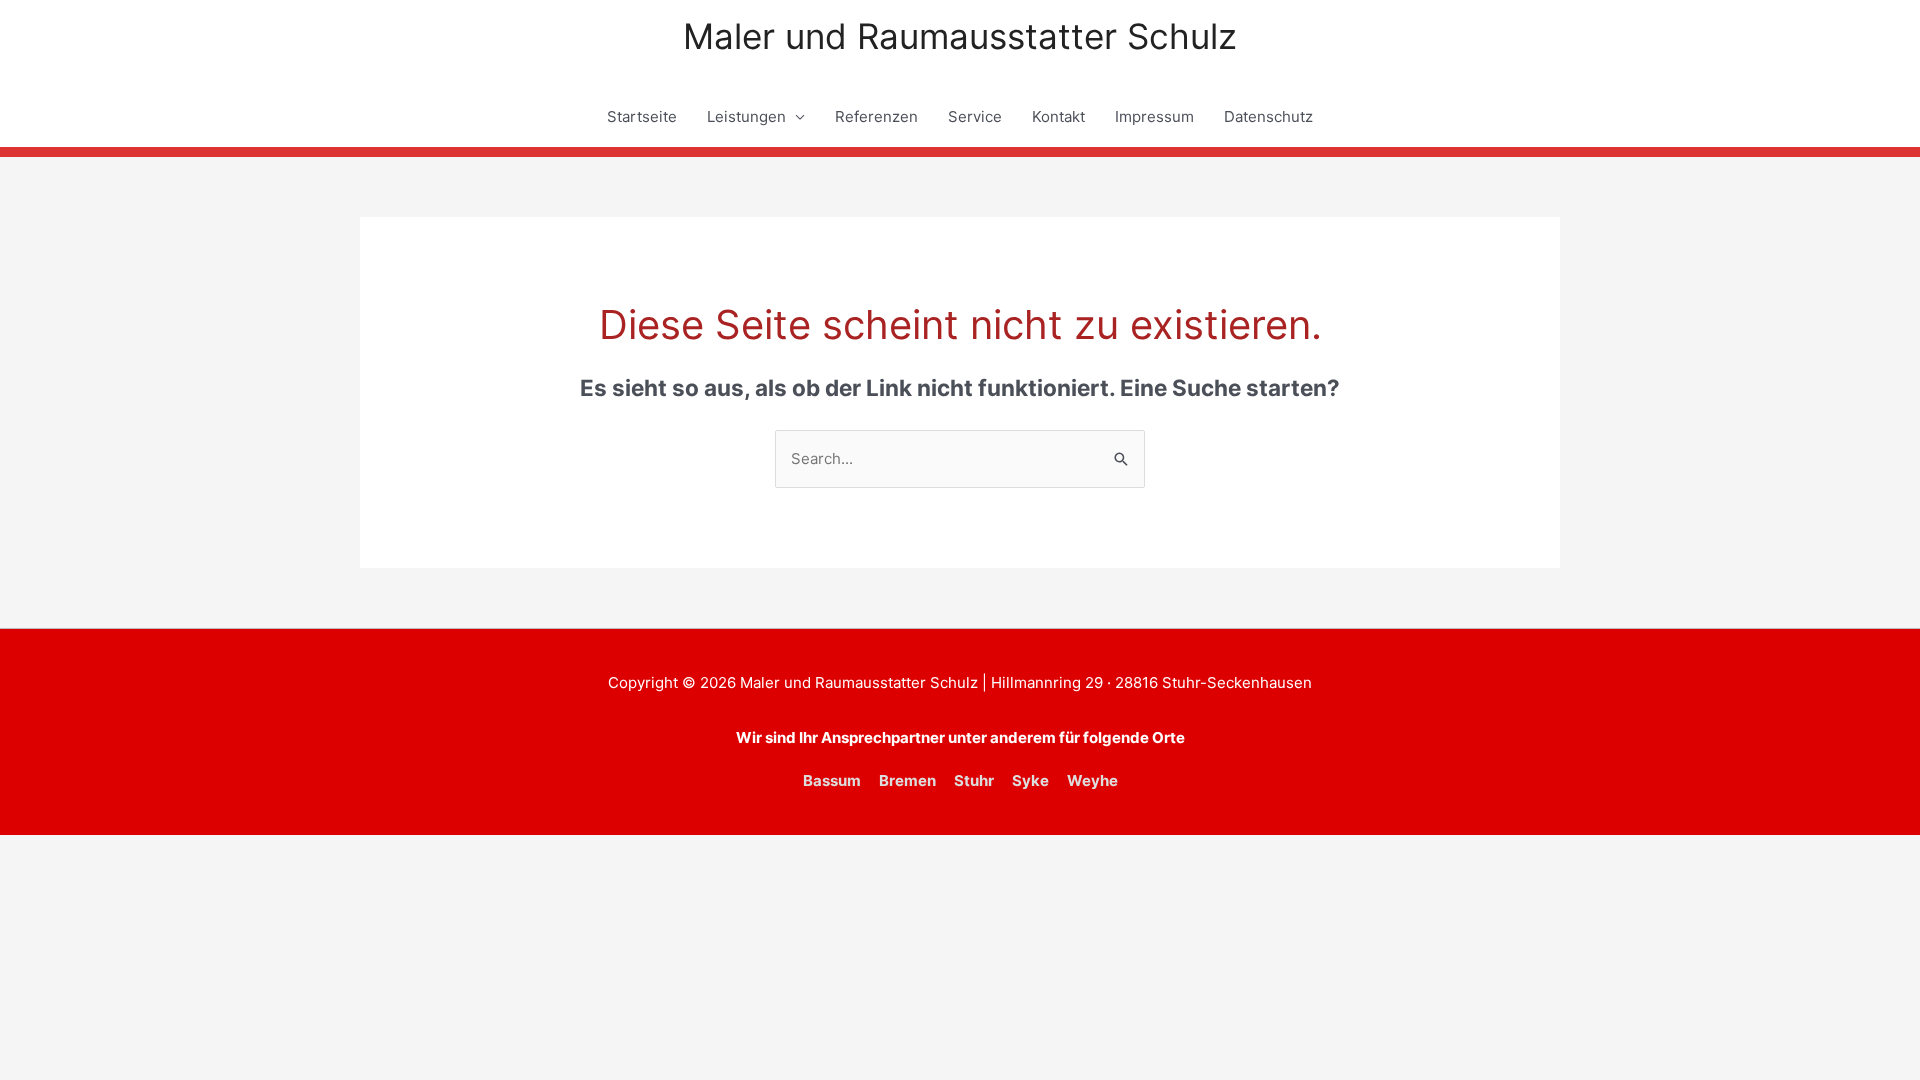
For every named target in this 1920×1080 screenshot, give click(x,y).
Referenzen (876, 116)
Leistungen (746, 116)
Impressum (1154, 116)
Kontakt (1058, 116)
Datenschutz (1268, 116)
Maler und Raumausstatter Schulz (960, 36)
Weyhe (1092, 780)
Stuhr (974, 780)
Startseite (642, 116)
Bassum (832, 780)
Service (975, 116)
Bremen (907, 780)
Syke (1030, 780)
